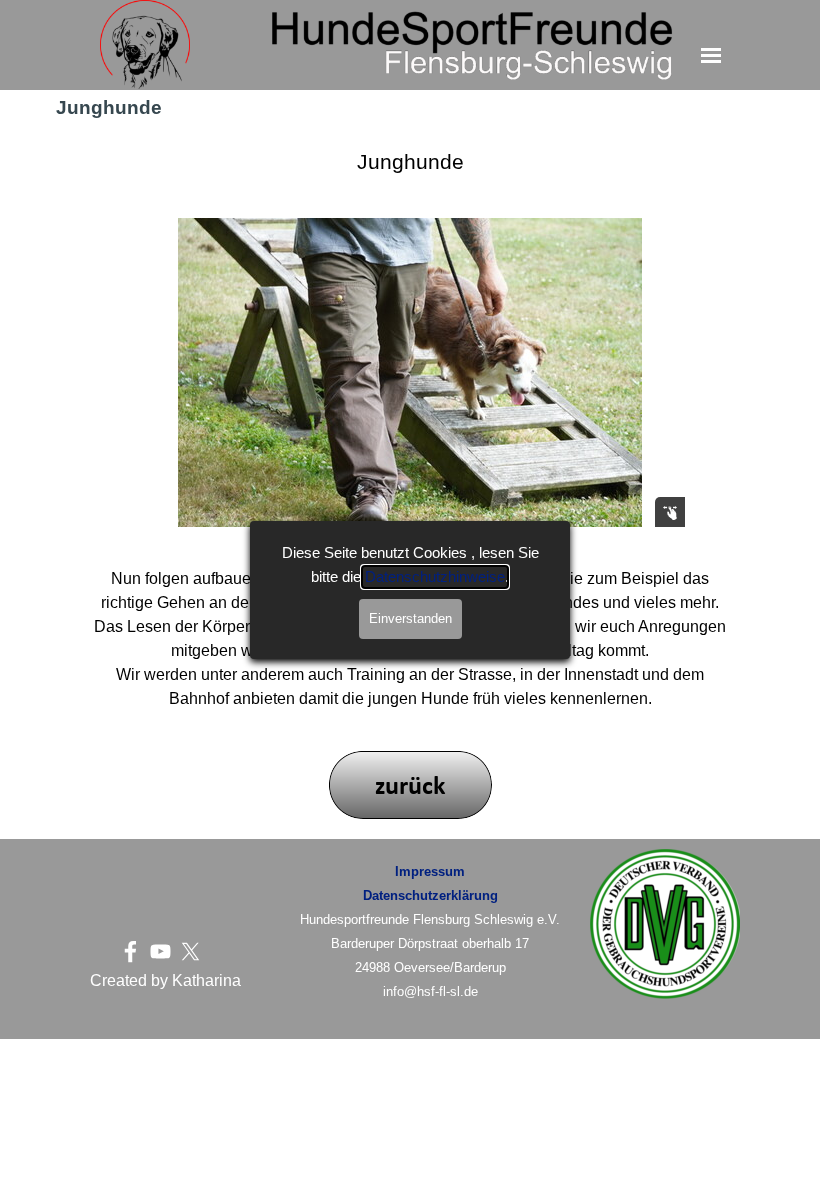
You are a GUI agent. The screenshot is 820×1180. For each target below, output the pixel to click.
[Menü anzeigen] (711, 55)
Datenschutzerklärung (430, 895)
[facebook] (130, 951)
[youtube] (160, 951)
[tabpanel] (165, 981)
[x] (190, 951)
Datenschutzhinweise (435, 577)
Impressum (430, 871)
